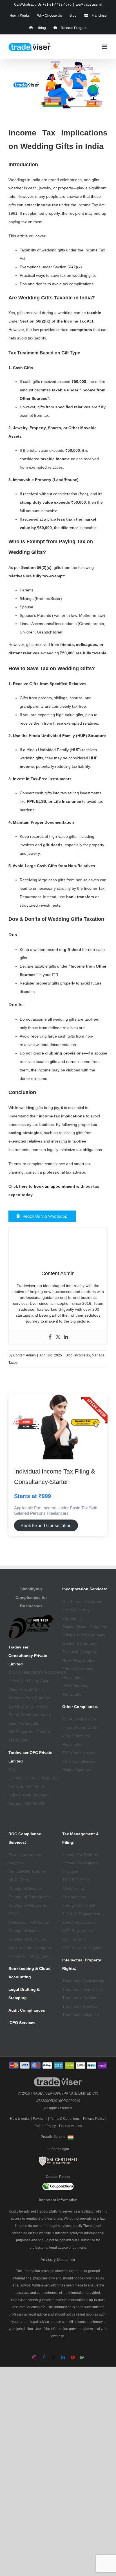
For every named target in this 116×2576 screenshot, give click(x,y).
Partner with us (71, 2126)
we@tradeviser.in (89, 5)
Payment (40, 2119)
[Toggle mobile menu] (105, 47)
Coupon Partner (58, 2177)
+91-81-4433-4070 (57, 5)
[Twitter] (58, 1337)
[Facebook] (50, 1337)
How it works (20, 2119)
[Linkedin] (66, 1337)
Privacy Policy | (95, 2119)
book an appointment (54, 1186)
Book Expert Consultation (46, 1526)
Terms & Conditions (65, 2119)
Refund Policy (45, 2126)
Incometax (82, 1355)
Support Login (58, 2149)
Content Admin (24, 1355)
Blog (69, 1355)
